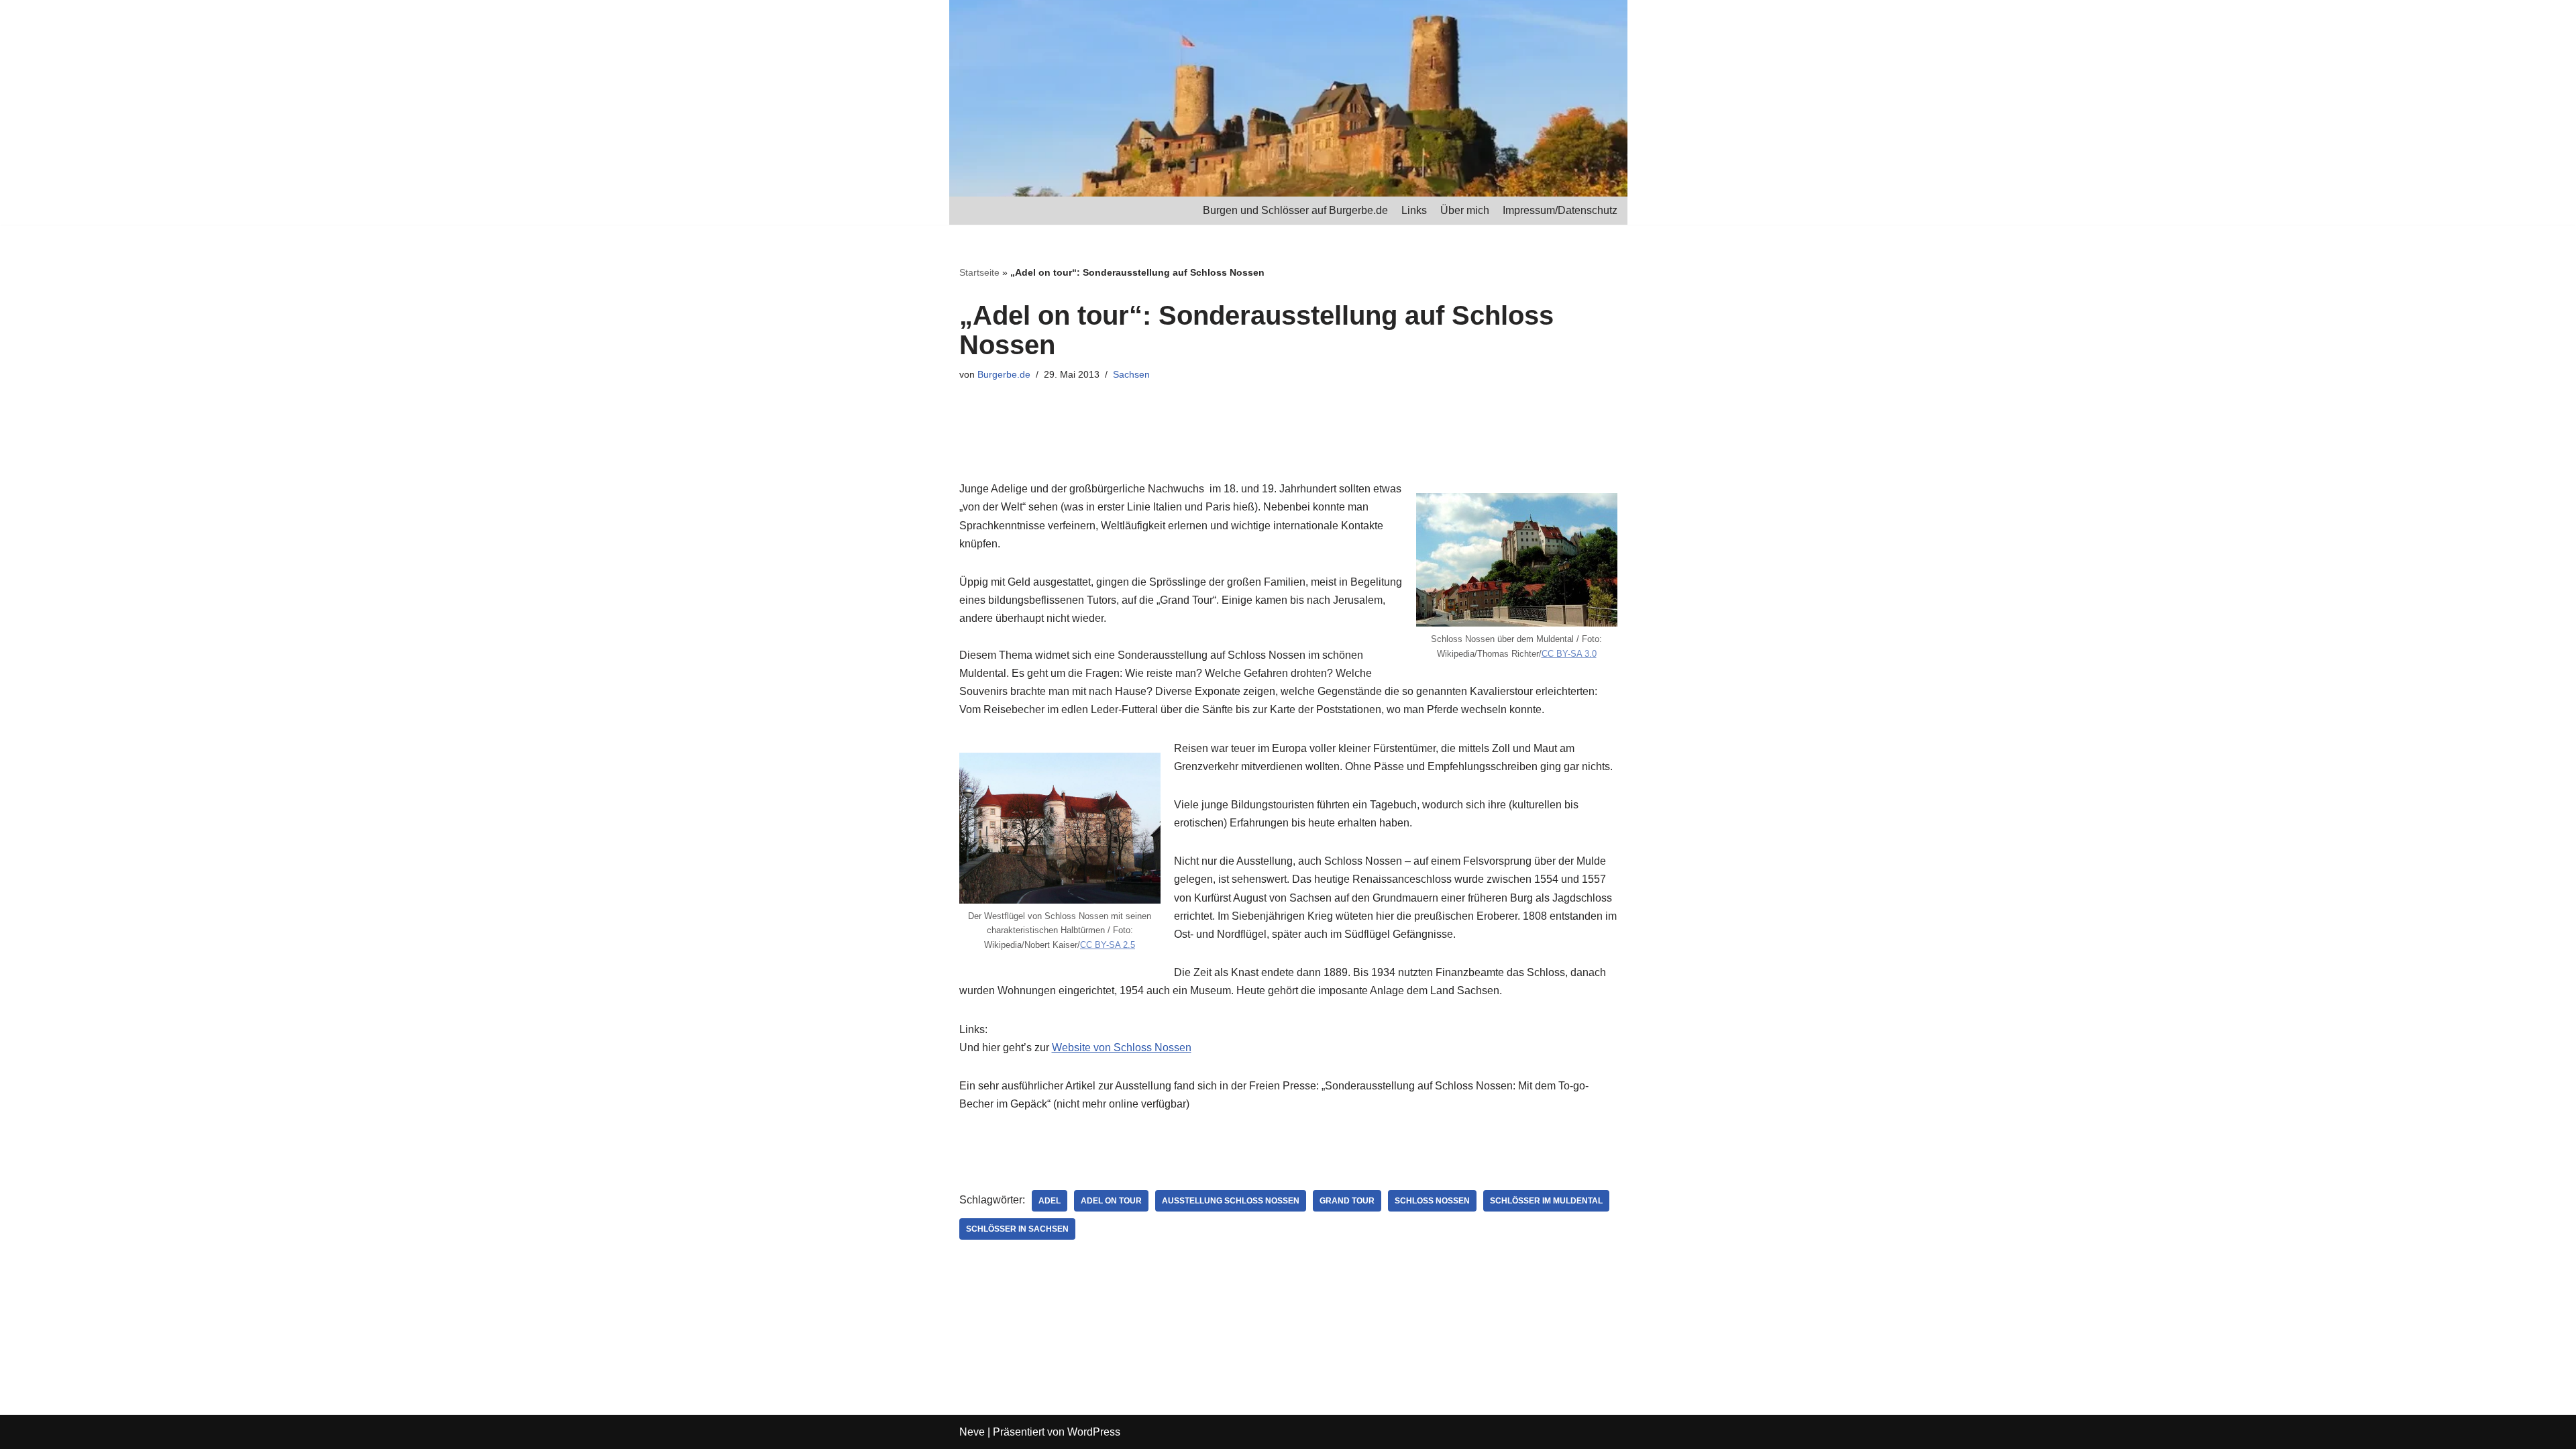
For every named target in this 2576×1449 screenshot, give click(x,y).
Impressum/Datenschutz (1560, 210)
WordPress (1094, 1432)
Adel (1050, 1201)
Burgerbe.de (1004, 374)
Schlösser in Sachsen (1017, 1229)
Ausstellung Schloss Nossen (1231, 1201)
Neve (972, 1432)
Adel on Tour (1111, 1201)
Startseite (979, 272)
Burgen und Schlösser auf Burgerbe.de (1295, 210)
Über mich (1465, 210)
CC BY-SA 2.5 (1108, 945)
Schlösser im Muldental (1546, 1201)
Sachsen (1131, 374)
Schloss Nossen (1432, 1201)
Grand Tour (1347, 1201)
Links (1414, 210)
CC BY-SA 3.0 (1569, 654)
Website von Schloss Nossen (1122, 1048)
